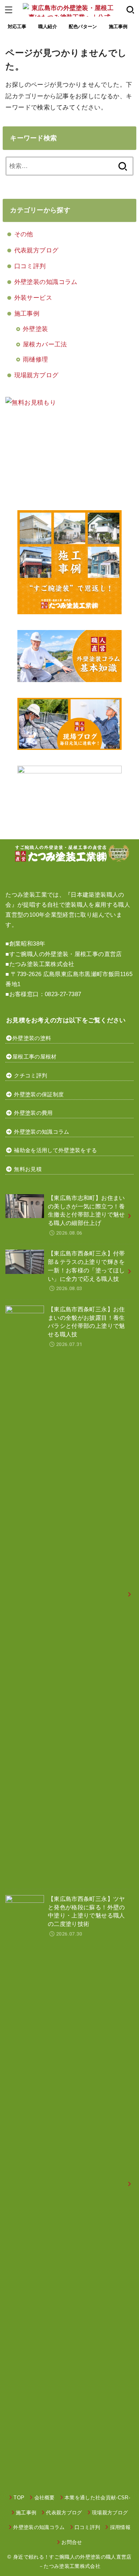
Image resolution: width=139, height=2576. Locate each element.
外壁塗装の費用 (33, 1113)
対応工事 (17, 27)
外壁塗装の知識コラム (46, 282)
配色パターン (83, 27)
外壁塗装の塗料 (32, 1038)
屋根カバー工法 (45, 344)
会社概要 (45, 2498)
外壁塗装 (36, 329)
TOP (19, 2498)
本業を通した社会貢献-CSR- (97, 2498)
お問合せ (72, 2542)
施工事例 (118, 27)
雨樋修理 (36, 359)
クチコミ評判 (31, 1075)
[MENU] (9, 10)
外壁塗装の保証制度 (39, 1094)
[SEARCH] (130, 10)
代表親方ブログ (36, 250)
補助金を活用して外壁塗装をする (55, 1150)
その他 (24, 234)
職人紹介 (48, 27)
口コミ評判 (30, 266)
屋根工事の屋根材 (35, 1057)
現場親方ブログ (36, 375)
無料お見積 (28, 1169)
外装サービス (33, 297)
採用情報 (120, 2527)
